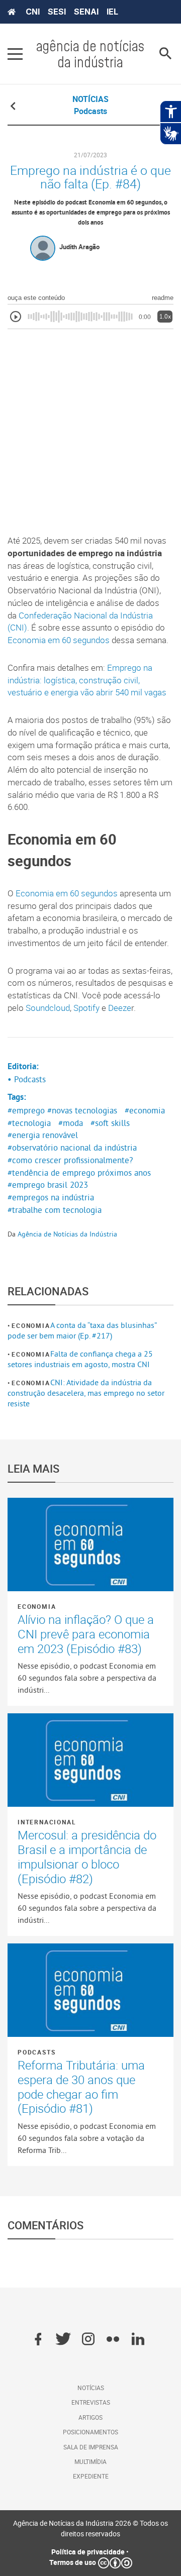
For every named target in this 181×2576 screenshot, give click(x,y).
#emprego (26, 1110)
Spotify (86, 1008)
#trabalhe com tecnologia (55, 1210)
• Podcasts (27, 1079)
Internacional (47, 1822)
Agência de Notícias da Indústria (67, 1234)
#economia (145, 1110)
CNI (33, 12)
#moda (71, 1123)
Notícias (91, 2388)
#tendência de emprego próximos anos (79, 1173)
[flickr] (113, 2340)
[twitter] (63, 2340)
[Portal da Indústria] (12, 12)
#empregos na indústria (51, 1197)
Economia (31, 1325)
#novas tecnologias (82, 1110)
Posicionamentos (90, 2432)
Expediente (91, 2476)
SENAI (86, 12)
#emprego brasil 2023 (48, 1185)
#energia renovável (43, 1135)
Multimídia (90, 2461)
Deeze (120, 1008)
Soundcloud (48, 1008)
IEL (112, 12)
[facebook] (38, 2340)
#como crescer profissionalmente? (70, 1160)
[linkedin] (138, 2340)
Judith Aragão (79, 247)
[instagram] (88, 2340)
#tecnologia (29, 1123)
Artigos (90, 2417)
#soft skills (110, 1123)
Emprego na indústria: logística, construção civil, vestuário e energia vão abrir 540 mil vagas (87, 680)
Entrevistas (91, 2402)
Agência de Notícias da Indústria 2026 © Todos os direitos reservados (90, 2528)
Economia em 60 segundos (59, 640)
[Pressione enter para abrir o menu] (15, 54)
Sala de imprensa (91, 2447)
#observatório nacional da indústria (72, 1148)
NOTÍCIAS (90, 99)
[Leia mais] (90, 1544)
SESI (57, 12)
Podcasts (36, 2052)
